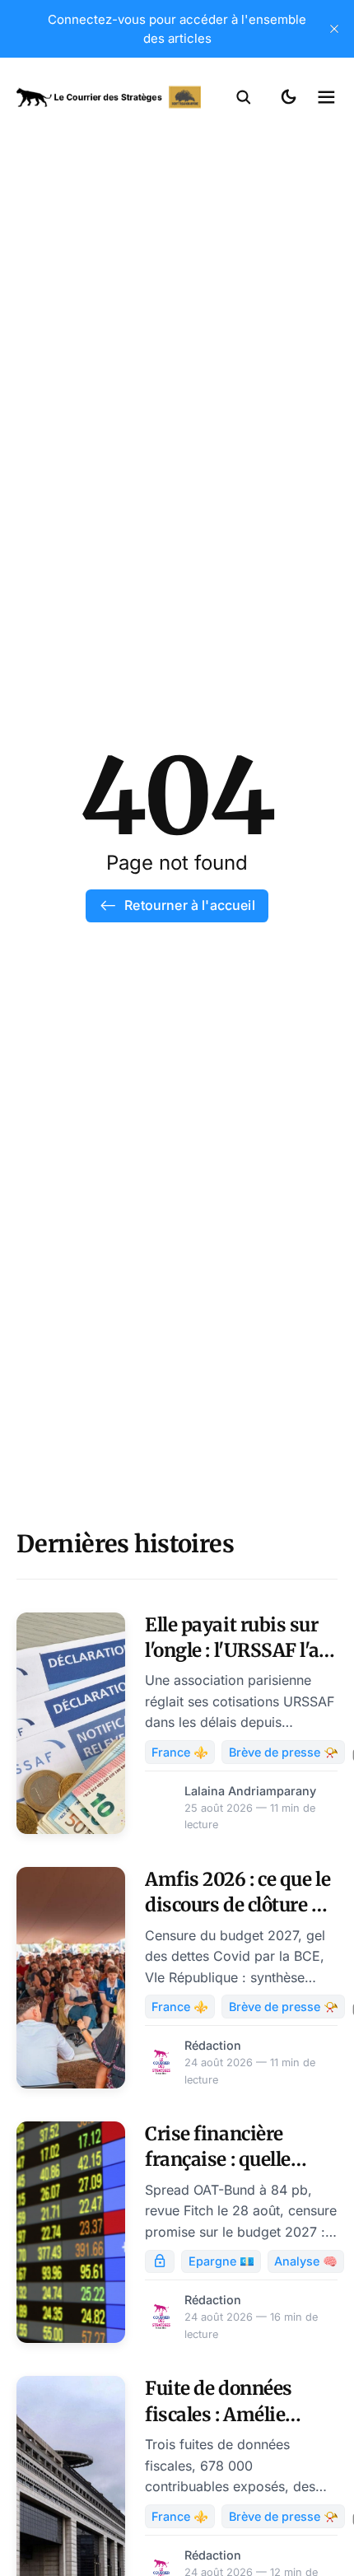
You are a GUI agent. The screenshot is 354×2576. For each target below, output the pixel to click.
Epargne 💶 (221, 2261)
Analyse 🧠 (306, 2261)
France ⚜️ (180, 1752)
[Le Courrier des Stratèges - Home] (109, 97)
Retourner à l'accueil (189, 905)
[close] (334, 29)
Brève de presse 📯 (284, 1752)
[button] (244, 97)
